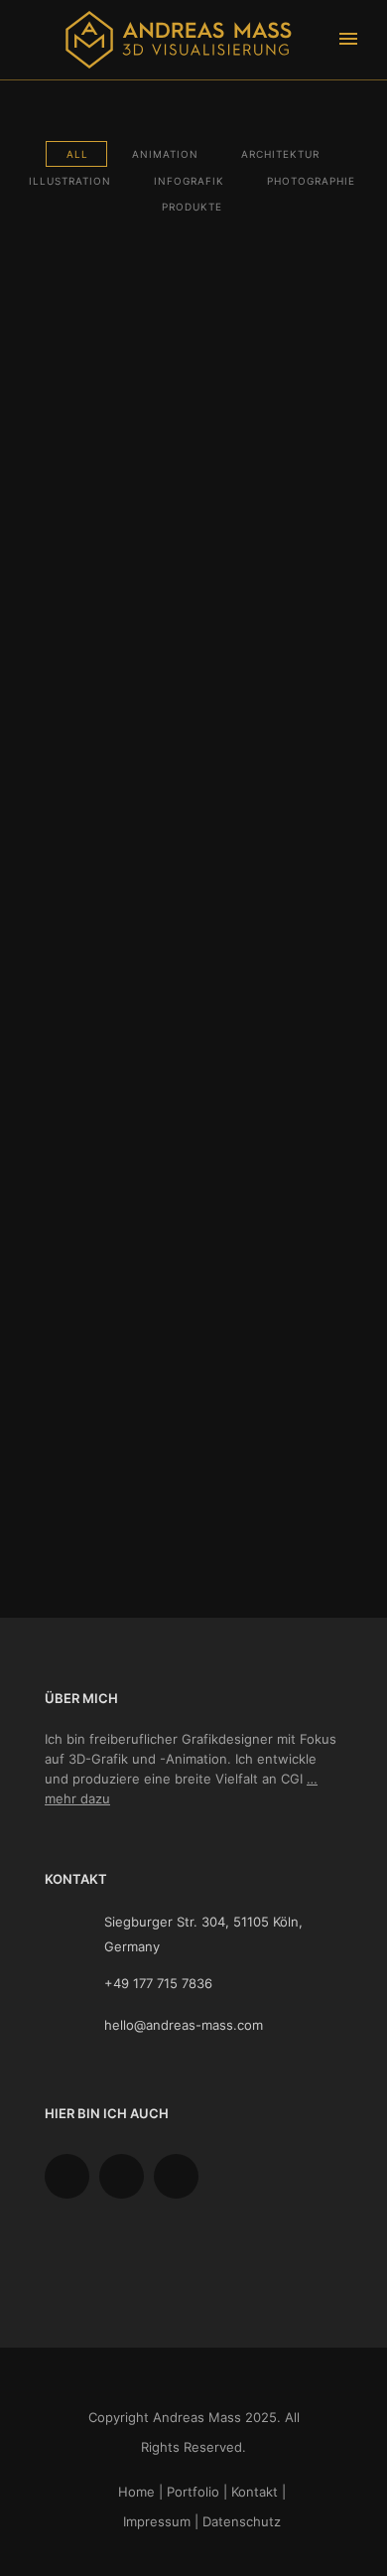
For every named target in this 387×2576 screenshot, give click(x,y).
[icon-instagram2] (127, 2176)
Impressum (157, 2521)
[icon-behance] (72, 2176)
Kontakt (255, 2492)
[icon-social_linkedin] (181, 2176)
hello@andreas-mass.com (184, 2025)
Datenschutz (242, 2521)
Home (136, 2492)
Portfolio (193, 2492)
